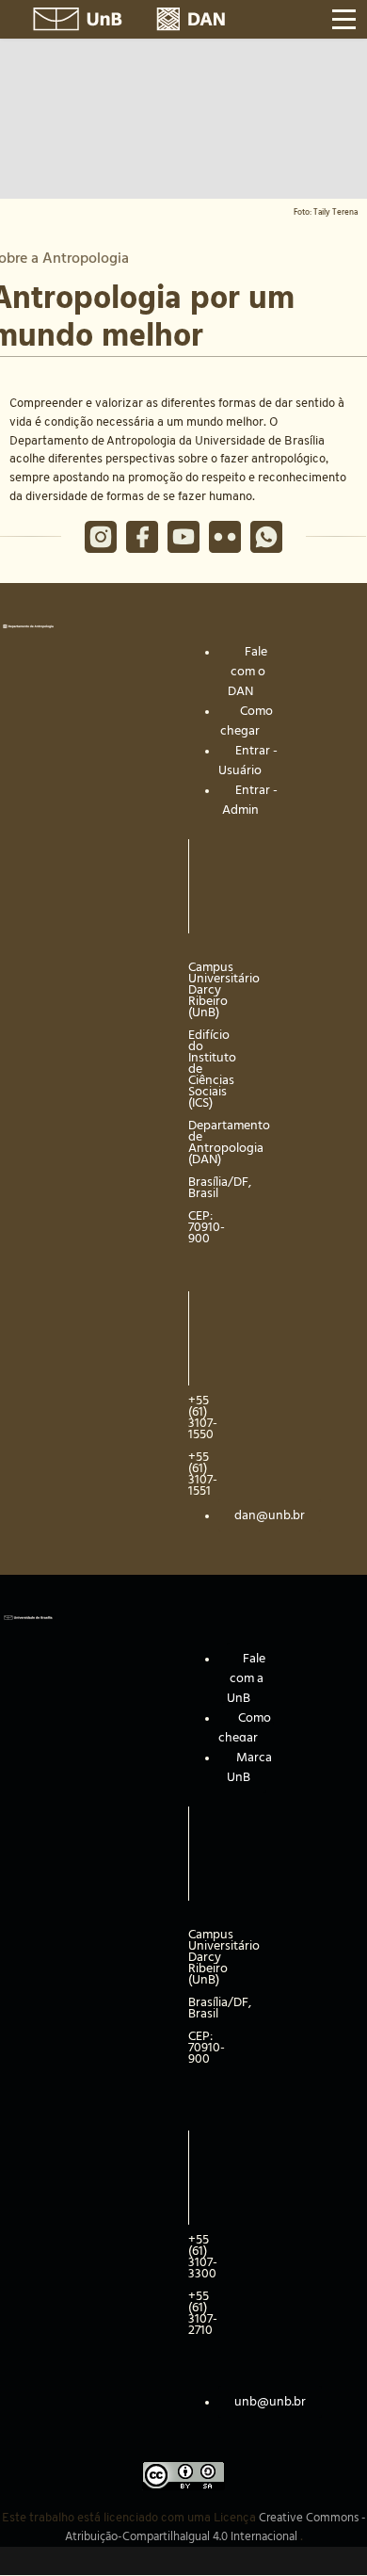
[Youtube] (183, 537)
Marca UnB (249, 1767)
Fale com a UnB (247, 1678)
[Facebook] (142, 537)
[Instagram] (101, 537)
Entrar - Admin (250, 800)
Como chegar (247, 721)
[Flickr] (225, 537)
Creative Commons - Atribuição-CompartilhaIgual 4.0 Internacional (215, 2527)
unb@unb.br (270, 2402)
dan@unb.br (270, 1515)
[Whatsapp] (266, 537)
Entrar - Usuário (248, 761)
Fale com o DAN (248, 672)
